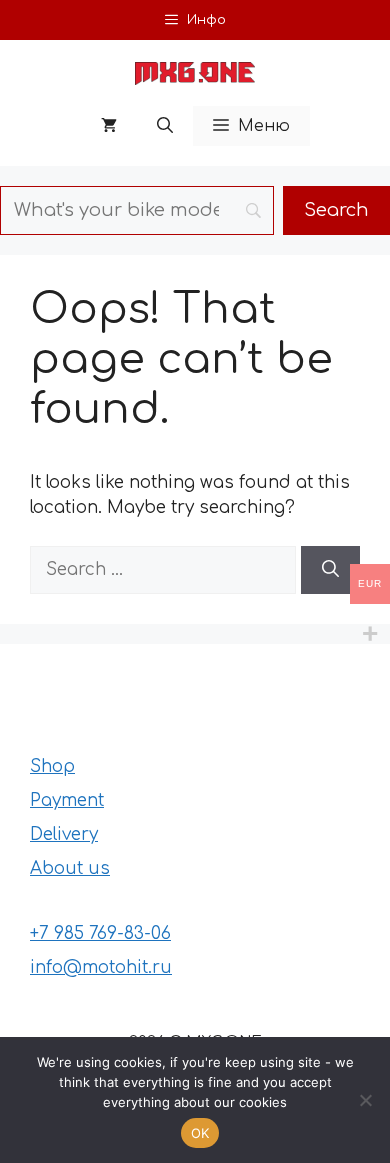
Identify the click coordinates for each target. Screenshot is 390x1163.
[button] (165, 126)
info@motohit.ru (101, 967)
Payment (67, 800)
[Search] (330, 570)
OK (200, 1133)
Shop (52, 766)
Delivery (64, 834)
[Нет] (365, 1100)
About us (70, 868)
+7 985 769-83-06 (100, 933)
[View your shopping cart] (109, 126)
